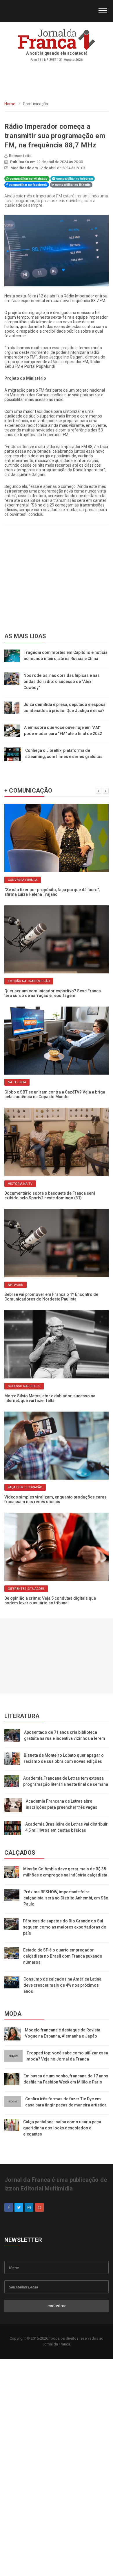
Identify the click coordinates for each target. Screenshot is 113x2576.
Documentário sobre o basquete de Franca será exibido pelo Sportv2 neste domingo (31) (50, 1196)
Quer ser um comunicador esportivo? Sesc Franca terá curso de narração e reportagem (53, 993)
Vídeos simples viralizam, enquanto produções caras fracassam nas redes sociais (55, 1499)
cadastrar (57, 2306)
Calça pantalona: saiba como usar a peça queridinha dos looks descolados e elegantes (62, 2128)
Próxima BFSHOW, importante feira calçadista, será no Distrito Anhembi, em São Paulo (66, 1898)
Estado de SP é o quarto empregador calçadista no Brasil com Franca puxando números (63, 1956)
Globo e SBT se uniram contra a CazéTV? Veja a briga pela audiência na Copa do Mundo (55, 1094)
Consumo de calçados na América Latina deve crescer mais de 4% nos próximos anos (62, 1985)
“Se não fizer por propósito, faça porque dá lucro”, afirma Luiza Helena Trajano (52, 892)
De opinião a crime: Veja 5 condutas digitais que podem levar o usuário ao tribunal (50, 1601)
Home (10, 104)
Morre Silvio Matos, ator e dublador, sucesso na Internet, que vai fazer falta (50, 1398)
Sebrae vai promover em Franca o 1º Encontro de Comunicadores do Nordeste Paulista (51, 1297)
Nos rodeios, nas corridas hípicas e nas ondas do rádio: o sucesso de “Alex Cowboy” (62, 682)
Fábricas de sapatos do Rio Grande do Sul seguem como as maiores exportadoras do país (65, 1927)
